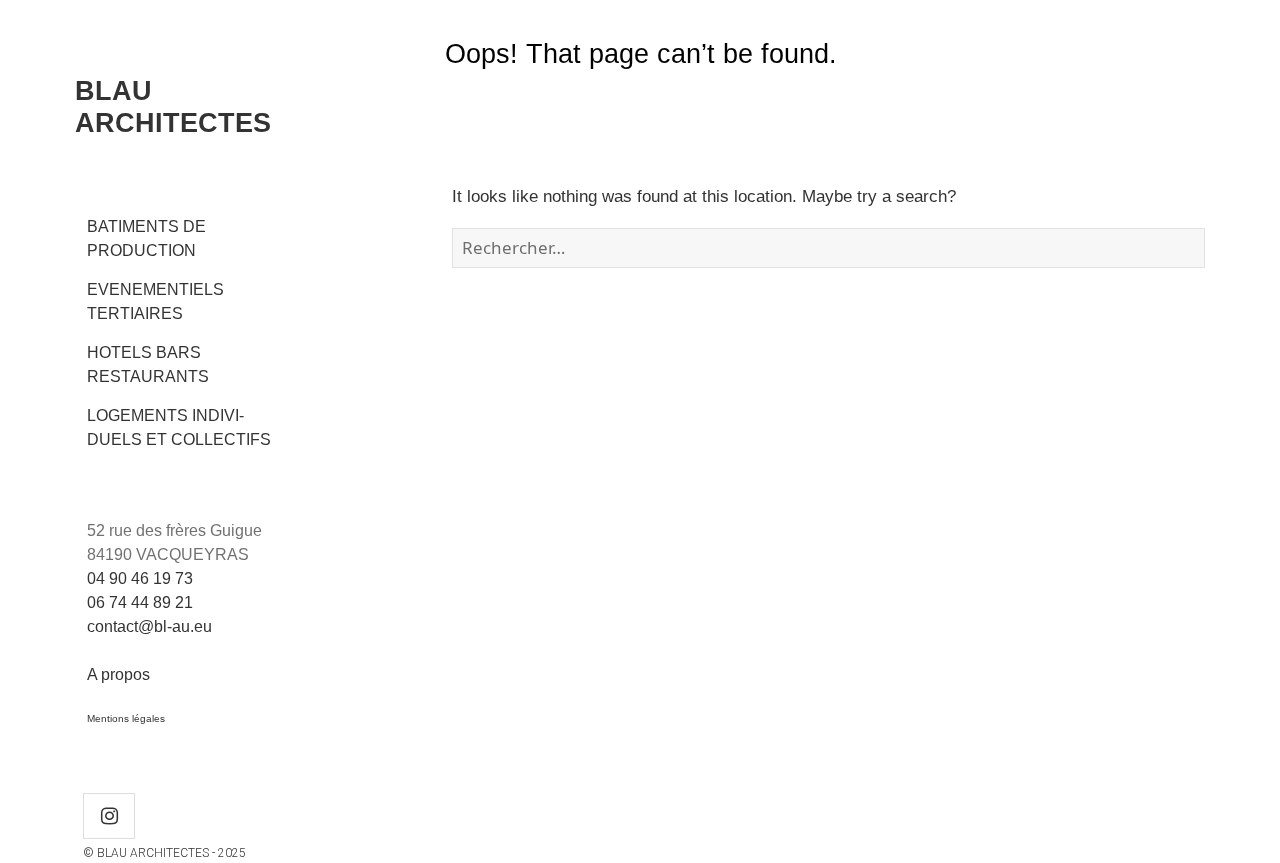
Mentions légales (126, 718)
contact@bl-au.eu (149, 626)
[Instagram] (109, 816)
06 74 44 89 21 (140, 602)
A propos (118, 674)
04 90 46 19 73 (140, 578)
